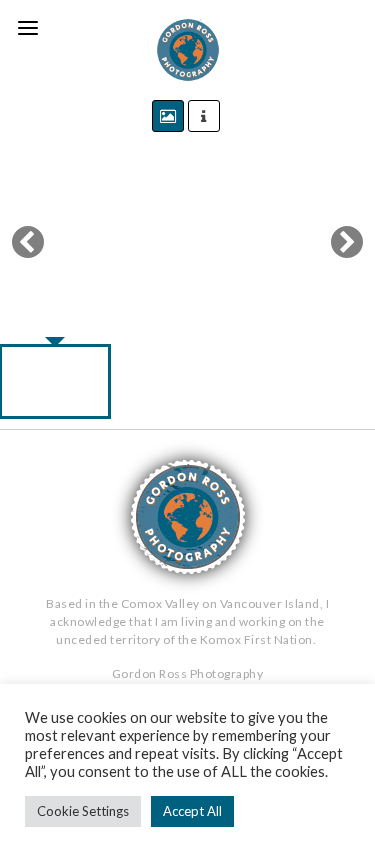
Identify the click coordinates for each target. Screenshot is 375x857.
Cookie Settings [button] (83, 811)
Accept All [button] (192, 811)
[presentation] (57, 242)
